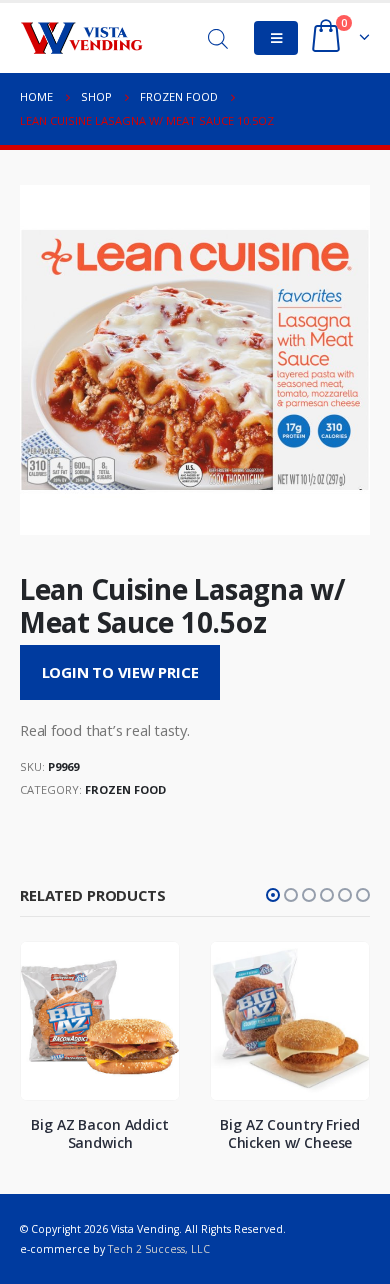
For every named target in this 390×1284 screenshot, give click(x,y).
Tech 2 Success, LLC (159, 1249)
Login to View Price (120, 672)
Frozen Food (125, 789)
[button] (273, 895)
